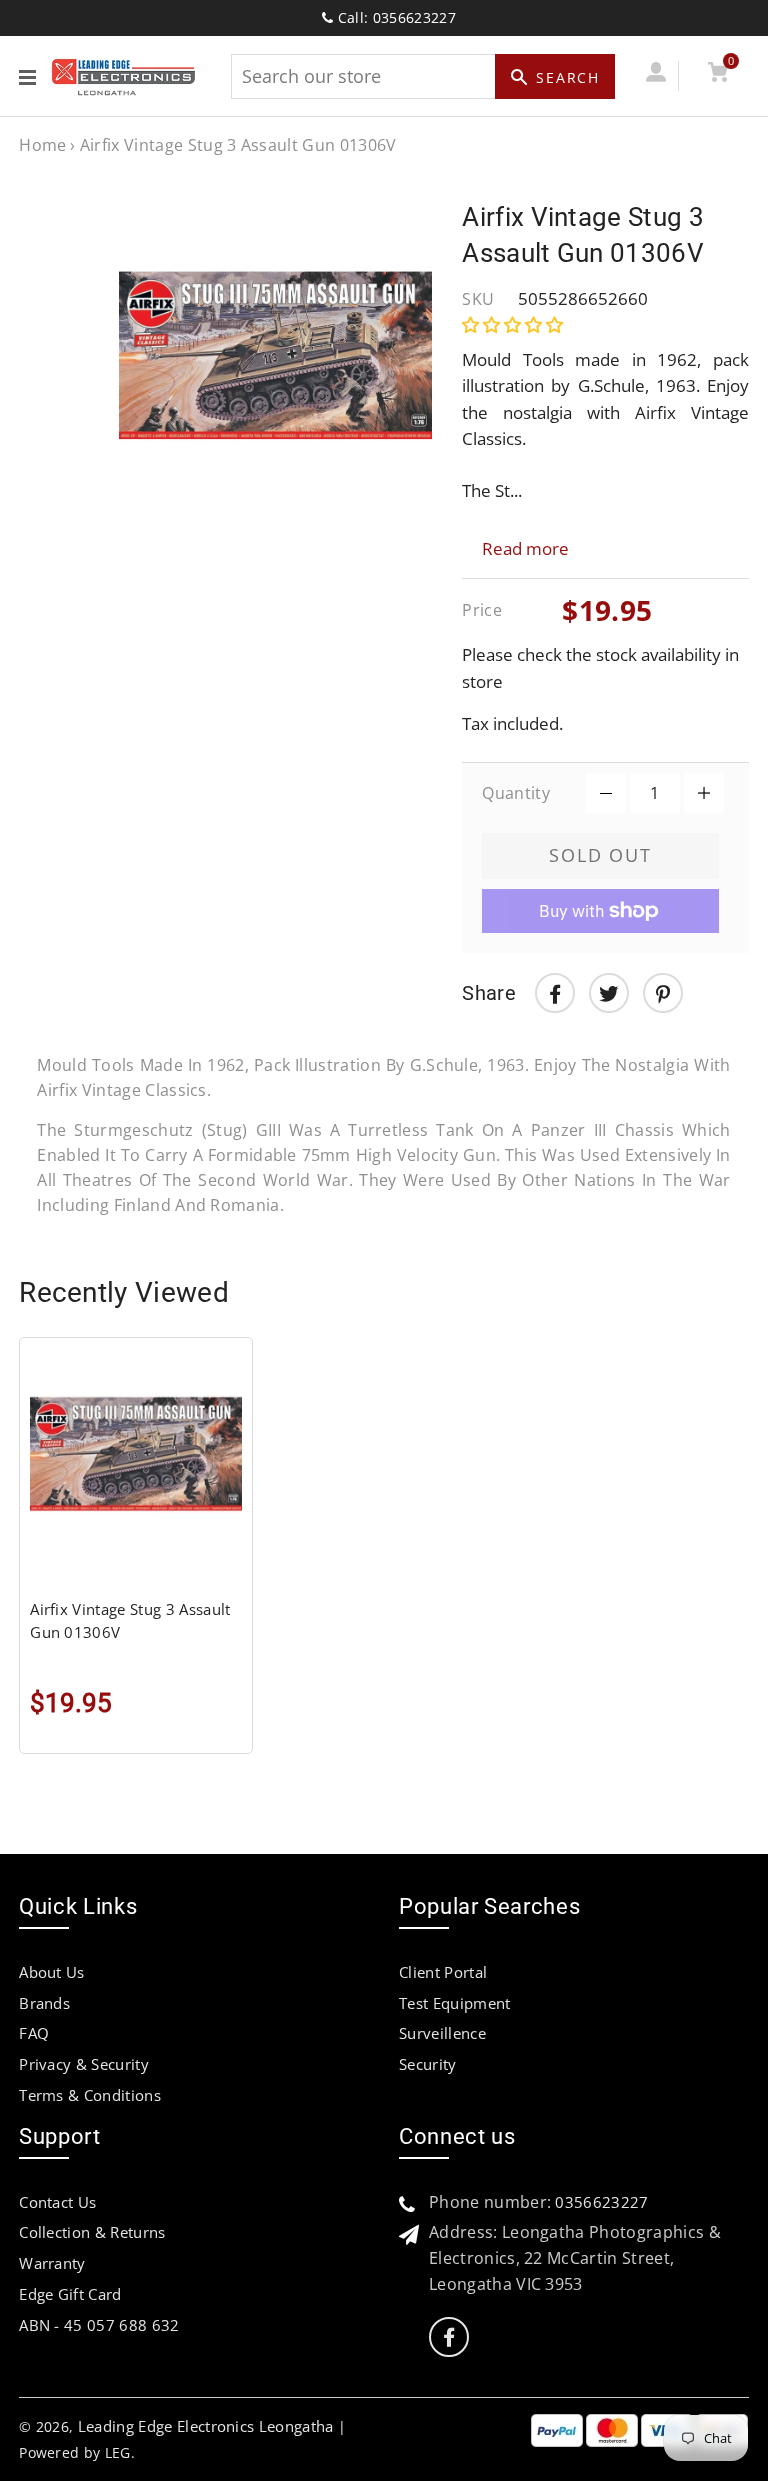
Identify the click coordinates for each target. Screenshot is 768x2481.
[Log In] (655, 75)
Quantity (516, 793)
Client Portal (443, 1972)
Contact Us (57, 2202)
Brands (44, 2003)
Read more (525, 548)
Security (428, 2064)
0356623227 (601, 2202)
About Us (52, 1972)
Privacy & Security (84, 2064)
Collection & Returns (92, 2232)
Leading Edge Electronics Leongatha (206, 2426)
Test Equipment (454, 2003)
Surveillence (442, 2033)
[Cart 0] (717, 75)
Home (42, 145)
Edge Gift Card (70, 2294)
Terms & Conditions (90, 2095)
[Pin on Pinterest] (663, 993)
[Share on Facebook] (555, 993)
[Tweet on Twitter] (609, 993)
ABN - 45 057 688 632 (99, 2325)
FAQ (34, 2033)
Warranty (52, 2263)
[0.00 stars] (514, 324)
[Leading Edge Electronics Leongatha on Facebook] (449, 2337)
